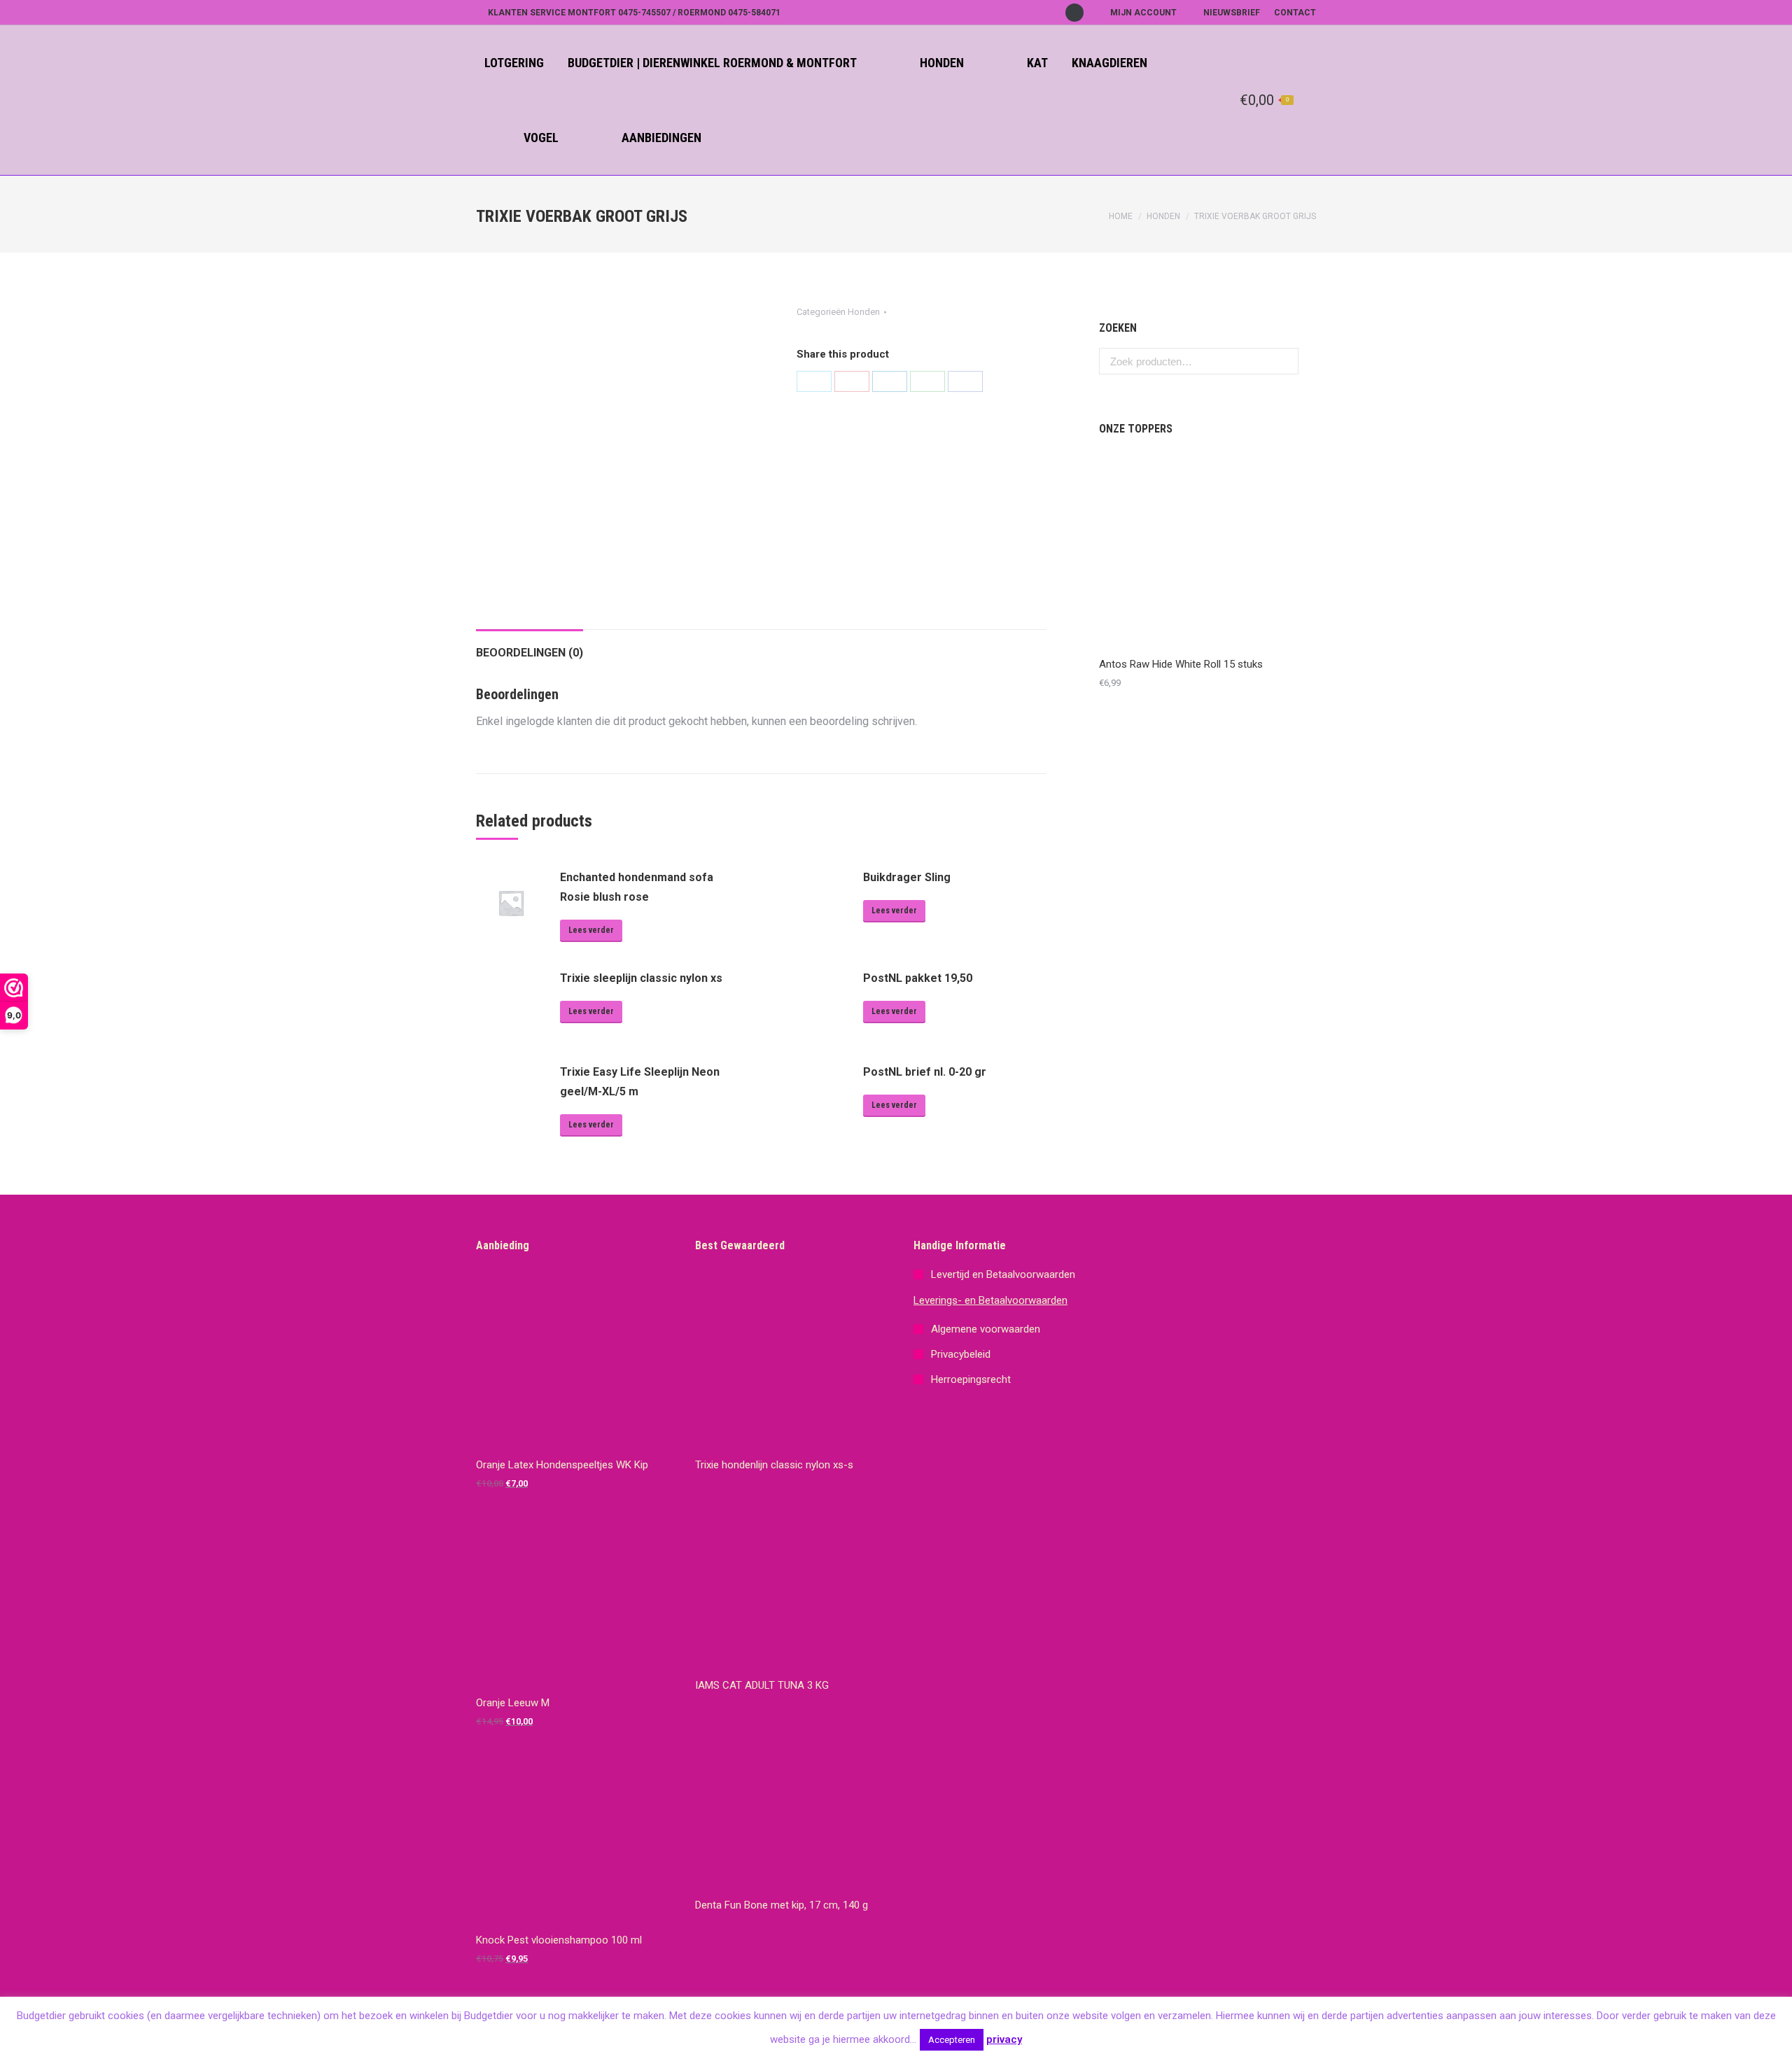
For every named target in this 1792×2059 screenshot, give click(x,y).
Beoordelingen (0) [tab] (530, 653)
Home (1121, 216)
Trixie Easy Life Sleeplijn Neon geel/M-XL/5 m (640, 1082)
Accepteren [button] (952, 2040)
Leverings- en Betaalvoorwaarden (990, 1300)
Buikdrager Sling (907, 877)
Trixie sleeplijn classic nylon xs (641, 978)
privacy (1004, 2039)
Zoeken (1284, 361)
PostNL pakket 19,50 (918, 978)
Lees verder (591, 930)
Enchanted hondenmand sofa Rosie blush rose (637, 887)
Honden (1163, 216)
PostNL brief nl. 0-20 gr (925, 1072)
